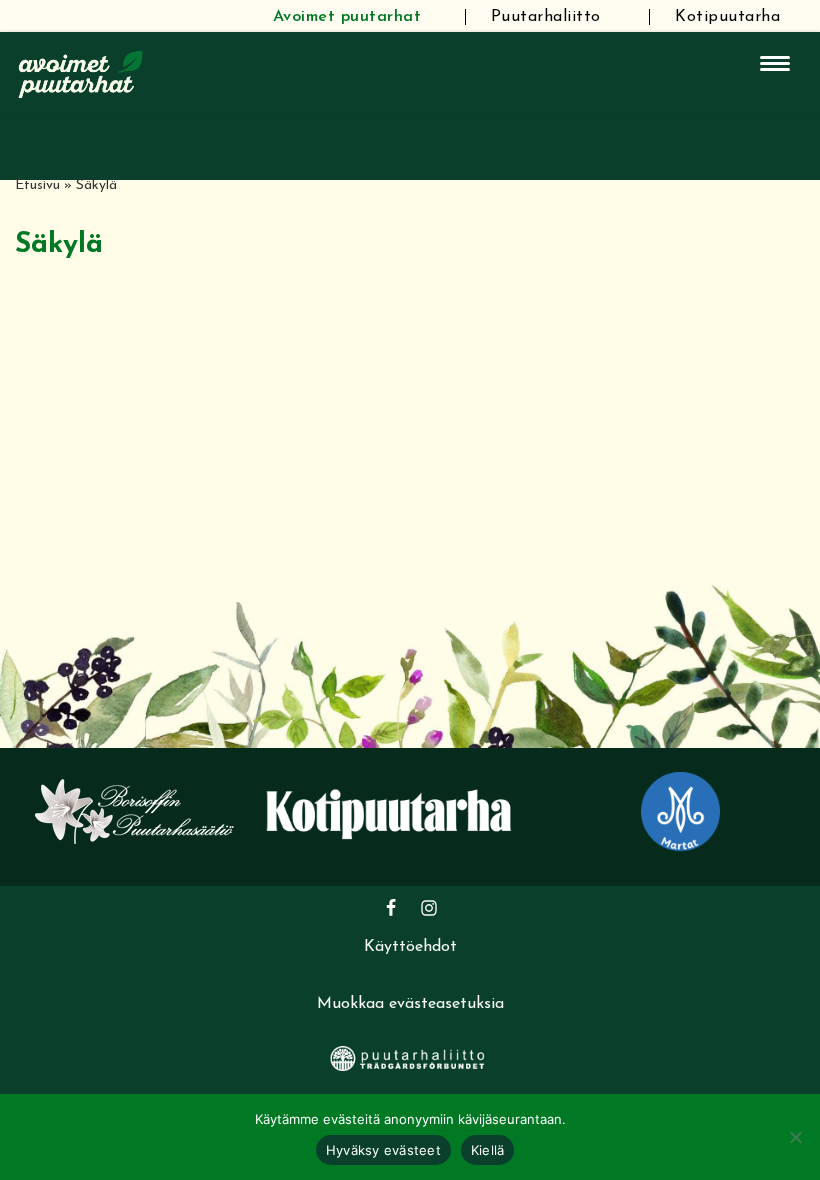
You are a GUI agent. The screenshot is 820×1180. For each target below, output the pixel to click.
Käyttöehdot (410, 947)
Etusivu (37, 185)
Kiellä (488, 1150)
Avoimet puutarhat (347, 17)
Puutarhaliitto (546, 17)
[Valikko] (775, 63)
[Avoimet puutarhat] (81, 72)
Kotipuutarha (727, 17)
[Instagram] (429, 908)
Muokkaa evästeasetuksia (410, 1004)
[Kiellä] (795, 1137)
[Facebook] (391, 908)
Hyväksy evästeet (383, 1150)
